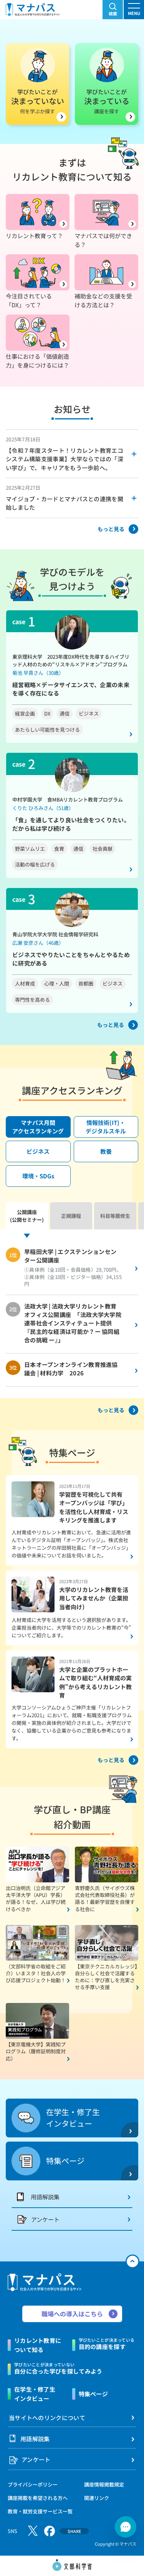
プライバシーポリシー (33, 2484)
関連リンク (97, 2498)
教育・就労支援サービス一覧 (40, 2511)
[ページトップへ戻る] (132, 2261)
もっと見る (111, 529)
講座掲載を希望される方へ (38, 2498)
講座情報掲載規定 (104, 2484)
